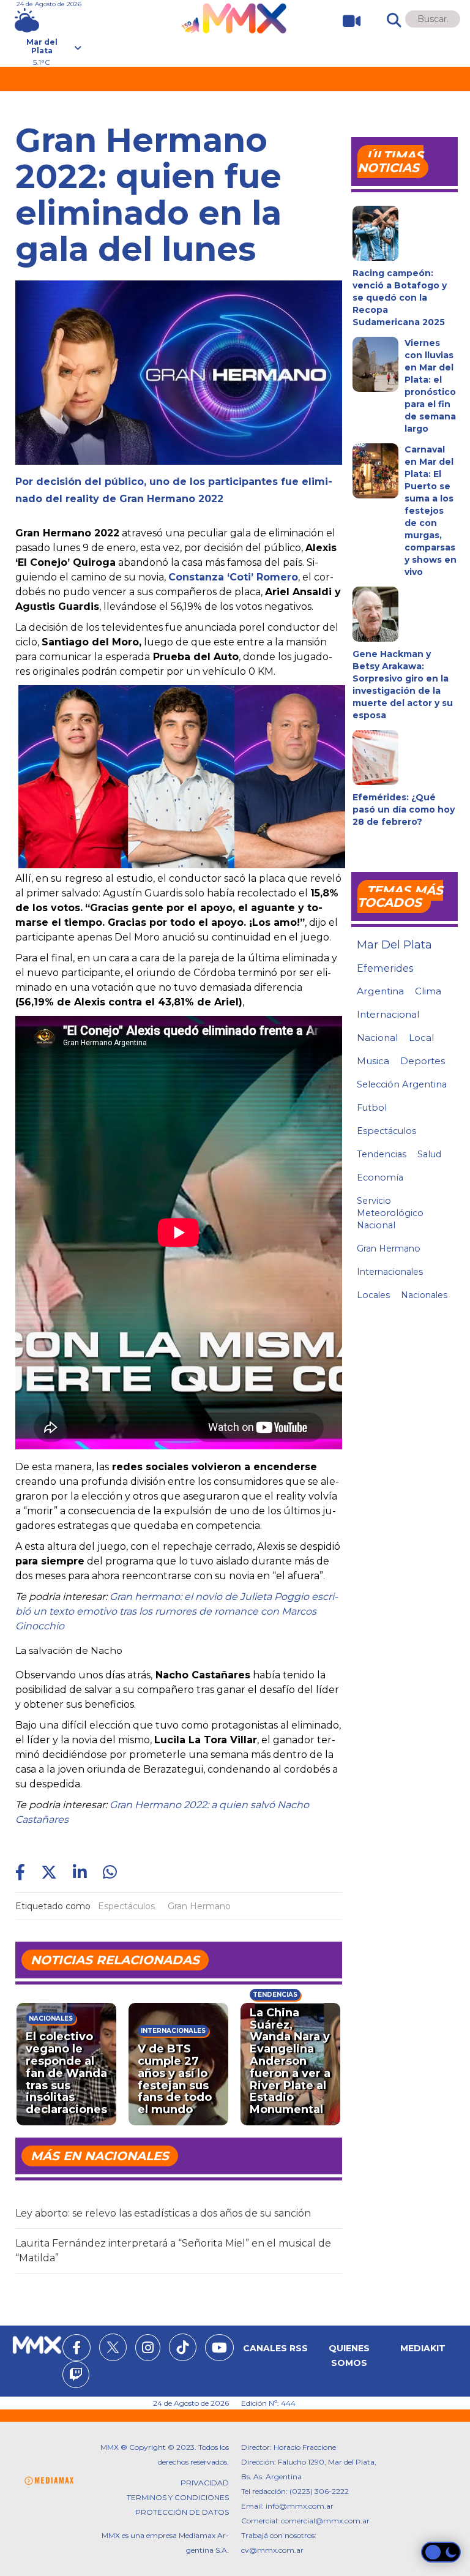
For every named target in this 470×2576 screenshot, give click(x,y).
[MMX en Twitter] (113, 2347)
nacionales (424, 1295)
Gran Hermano (199, 1906)
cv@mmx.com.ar (272, 2550)
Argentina (380, 991)
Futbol (372, 1108)
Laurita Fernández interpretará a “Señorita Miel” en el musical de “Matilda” (173, 2251)
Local (421, 1038)
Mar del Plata (394, 945)
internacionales (390, 1272)
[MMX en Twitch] (76, 2376)
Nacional (377, 1038)
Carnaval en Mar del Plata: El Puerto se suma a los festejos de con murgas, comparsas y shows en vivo (431, 511)
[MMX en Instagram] (148, 2349)
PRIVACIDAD (205, 2483)
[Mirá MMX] (347, 21)
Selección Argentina (402, 1084)
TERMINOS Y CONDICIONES (178, 2497)
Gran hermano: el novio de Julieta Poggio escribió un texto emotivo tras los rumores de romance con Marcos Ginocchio (177, 1611)
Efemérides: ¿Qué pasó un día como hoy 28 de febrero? (404, 809)
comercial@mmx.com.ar (325, 2521)
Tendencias (275, 1995)
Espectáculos (126, 1906)
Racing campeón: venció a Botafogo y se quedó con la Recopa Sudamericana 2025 (400, 298)
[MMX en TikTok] (183, 2347)
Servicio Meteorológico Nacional (390, 1213)
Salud (429, 1154)
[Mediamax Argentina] (49, 2481)
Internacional (388, 1014)
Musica (373, 1061)
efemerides (385, 968)
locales (373, 1295)
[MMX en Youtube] (219, 2349)
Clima (428, 991)
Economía (380, 1177)
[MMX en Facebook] (76, 2349)
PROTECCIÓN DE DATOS (182, 2512)
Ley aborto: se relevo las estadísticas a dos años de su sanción (163, 2213)
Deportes (423, 1061)
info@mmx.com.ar (300, 2506)
